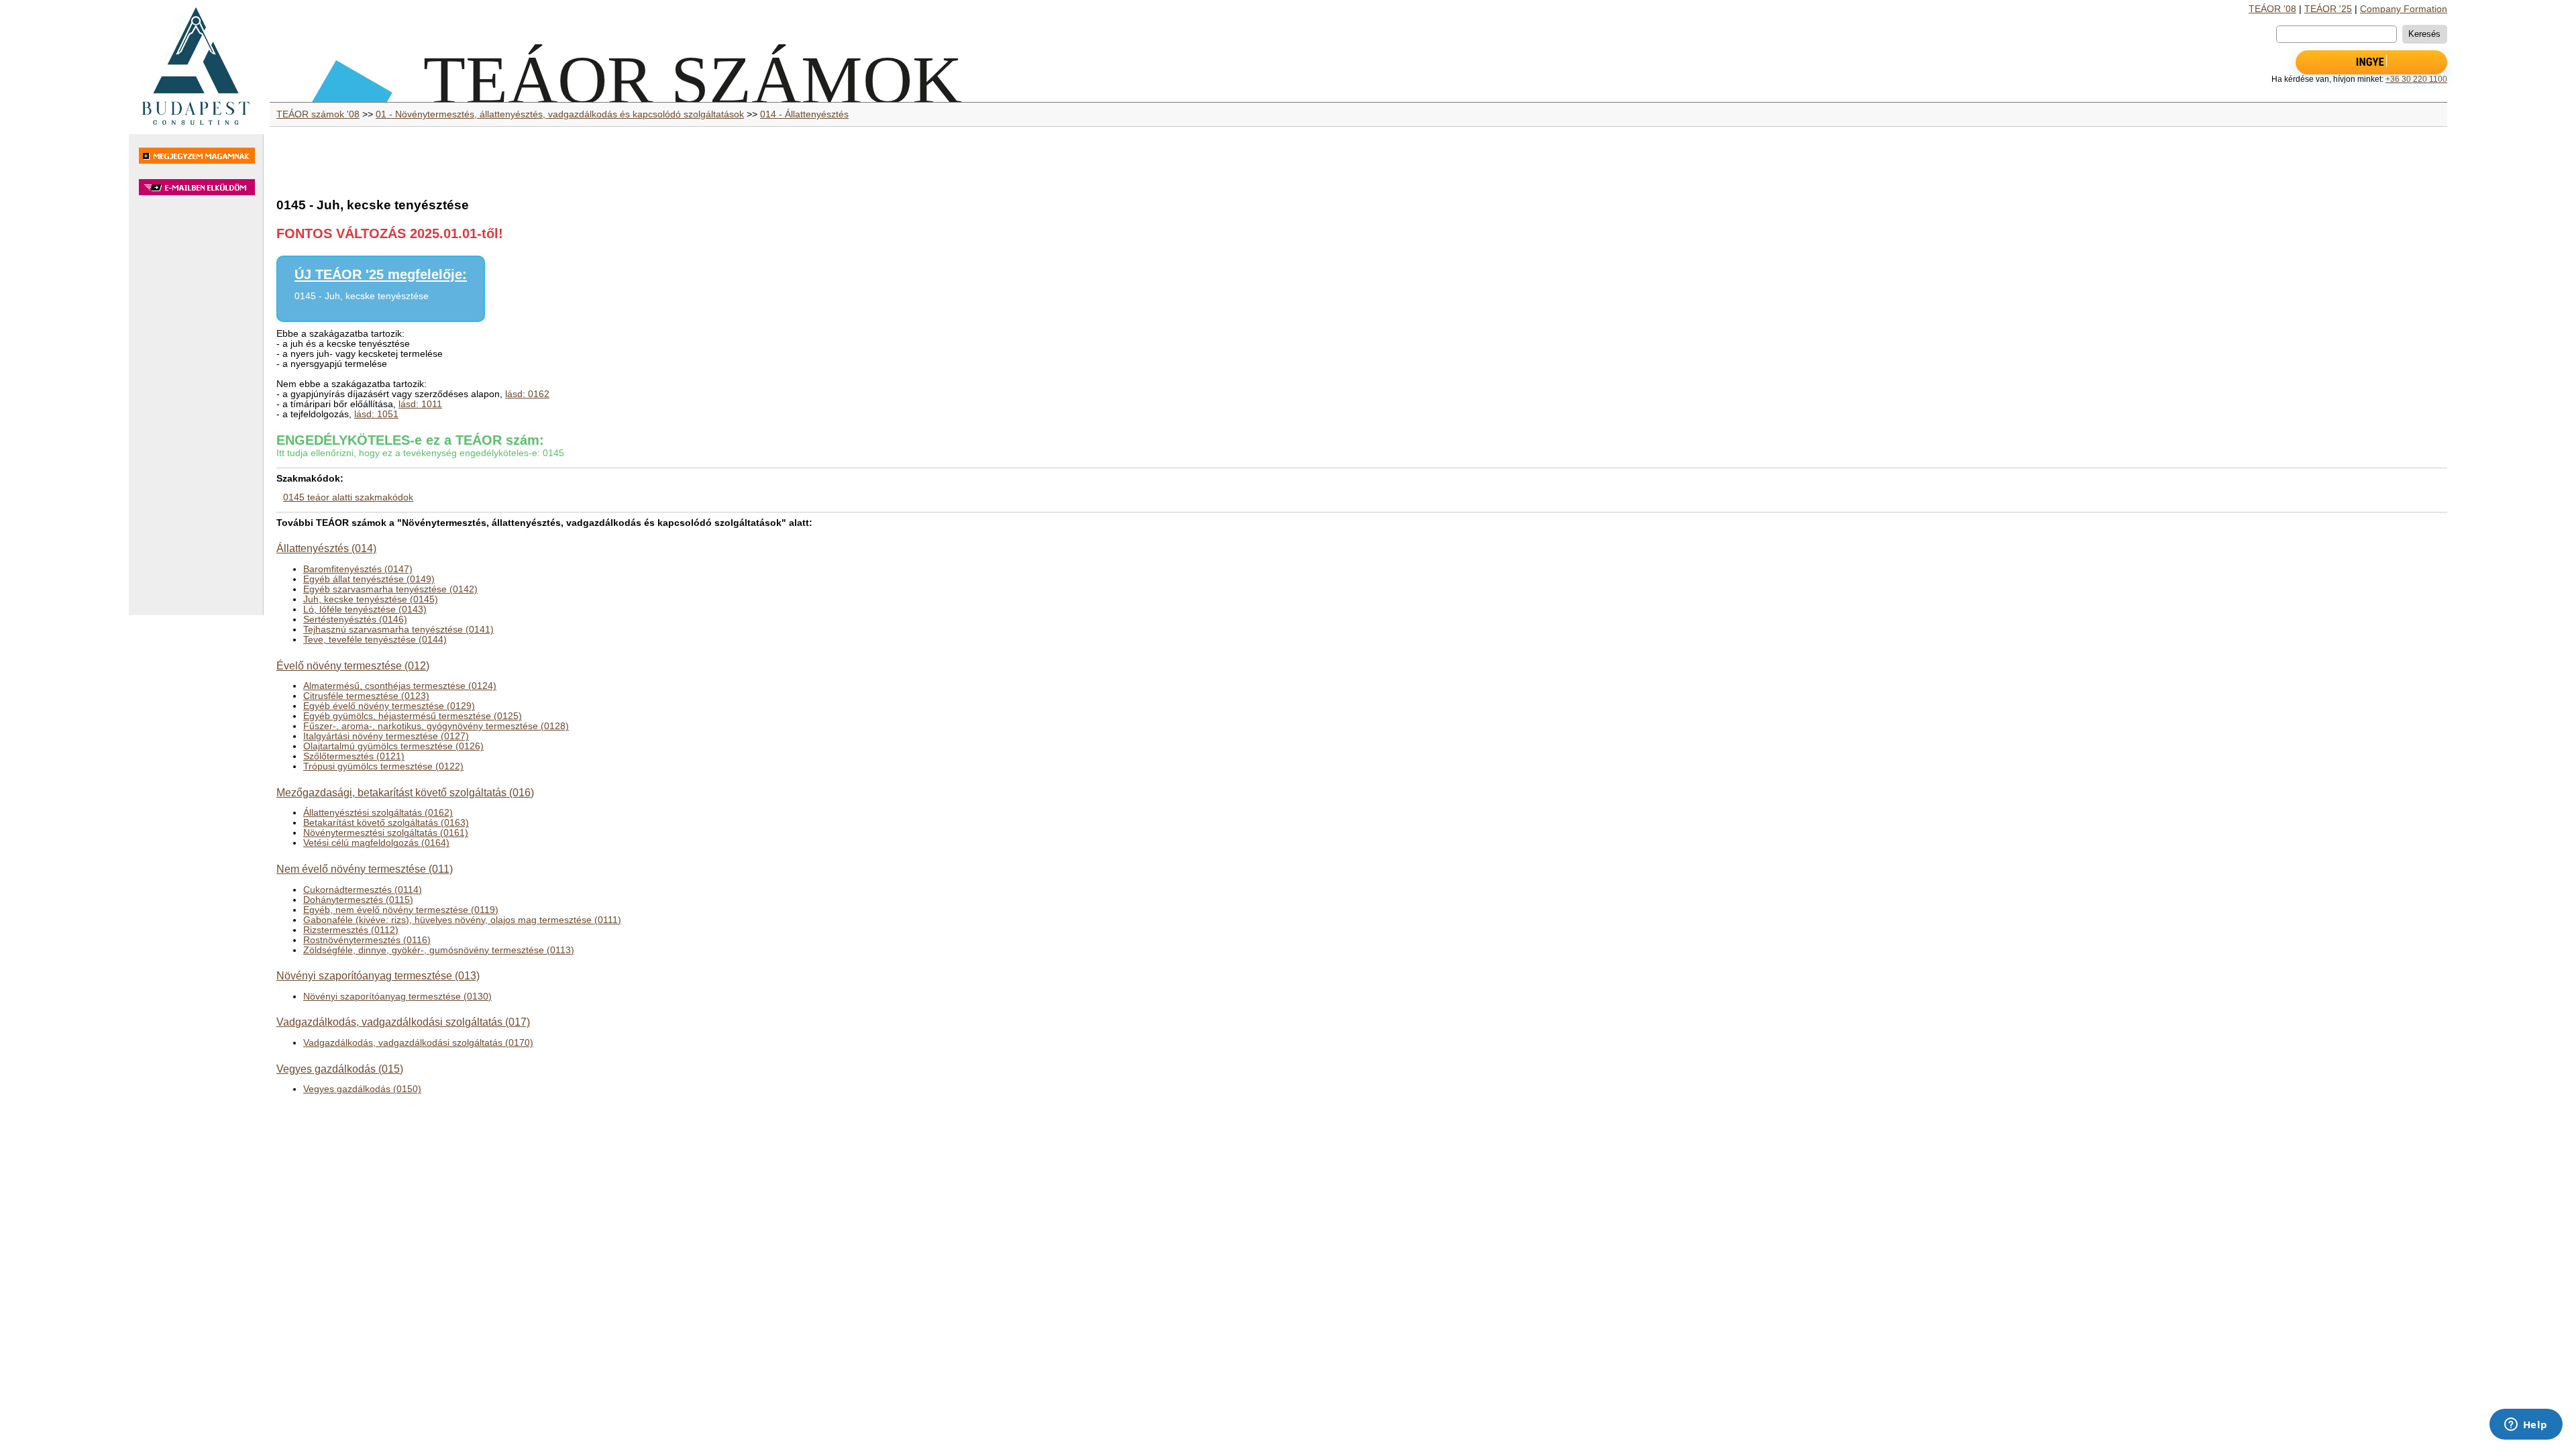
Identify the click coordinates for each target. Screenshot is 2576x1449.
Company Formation (2404, 9)
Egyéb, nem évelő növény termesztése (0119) (401, 910)
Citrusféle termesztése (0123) (366, 696)
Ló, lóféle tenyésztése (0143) (365, 609)
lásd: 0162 (527, 394)
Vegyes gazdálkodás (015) (340, 1069)
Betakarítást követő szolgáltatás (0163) (386, 823)
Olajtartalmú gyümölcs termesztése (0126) (393, 746)
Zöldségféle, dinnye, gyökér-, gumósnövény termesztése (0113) (439, 950)
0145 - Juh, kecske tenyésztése (362, 296)
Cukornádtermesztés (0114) (363, 890)
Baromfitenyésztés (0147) (358, 569)
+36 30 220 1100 (2416, 79)
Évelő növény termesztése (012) (353, 665)
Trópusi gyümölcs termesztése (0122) (383, 766)
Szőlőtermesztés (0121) (354, 756)
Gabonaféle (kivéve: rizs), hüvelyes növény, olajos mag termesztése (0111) (462, 920)
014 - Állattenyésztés (804, 114)
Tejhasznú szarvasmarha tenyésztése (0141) (398, 630)
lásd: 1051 (376, 414)
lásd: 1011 (420, 404)
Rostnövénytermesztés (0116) (367, 940)
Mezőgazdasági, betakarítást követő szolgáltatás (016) (405, 792)
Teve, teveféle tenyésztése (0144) (375, 640)
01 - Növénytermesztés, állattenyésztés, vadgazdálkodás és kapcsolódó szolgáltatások (560, 114)
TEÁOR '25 (2328, 9)
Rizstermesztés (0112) (351, 930)
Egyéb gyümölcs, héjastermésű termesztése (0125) (413, 716)
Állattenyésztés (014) (326, 548)
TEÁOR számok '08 (318, 114)
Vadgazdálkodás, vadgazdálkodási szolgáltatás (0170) (418, 1043)
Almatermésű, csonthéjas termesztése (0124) (400, 686)
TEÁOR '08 (2272, 9)
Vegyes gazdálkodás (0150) (362, 1089)
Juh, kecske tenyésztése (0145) (371, 599)
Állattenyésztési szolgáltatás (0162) (378, 813)
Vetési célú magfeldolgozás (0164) (376, 843)
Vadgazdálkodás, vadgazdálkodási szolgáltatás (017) (403, 1022)
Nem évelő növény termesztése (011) (365, 869)
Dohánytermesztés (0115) (358, 900)
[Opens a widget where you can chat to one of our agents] (2526, 1426)
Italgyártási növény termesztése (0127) (386, 736)
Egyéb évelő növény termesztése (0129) (389, 706)
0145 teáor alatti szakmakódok (348, 497)
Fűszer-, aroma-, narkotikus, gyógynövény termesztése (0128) (436, 726)
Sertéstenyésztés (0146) (355, 620)
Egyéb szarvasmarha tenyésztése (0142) (390, 589)
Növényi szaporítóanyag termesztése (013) (378, 975)
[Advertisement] (196, 412)
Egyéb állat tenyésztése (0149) (369, 579)
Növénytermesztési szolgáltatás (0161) (386, 833)
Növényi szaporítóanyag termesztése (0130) (397, 997)
